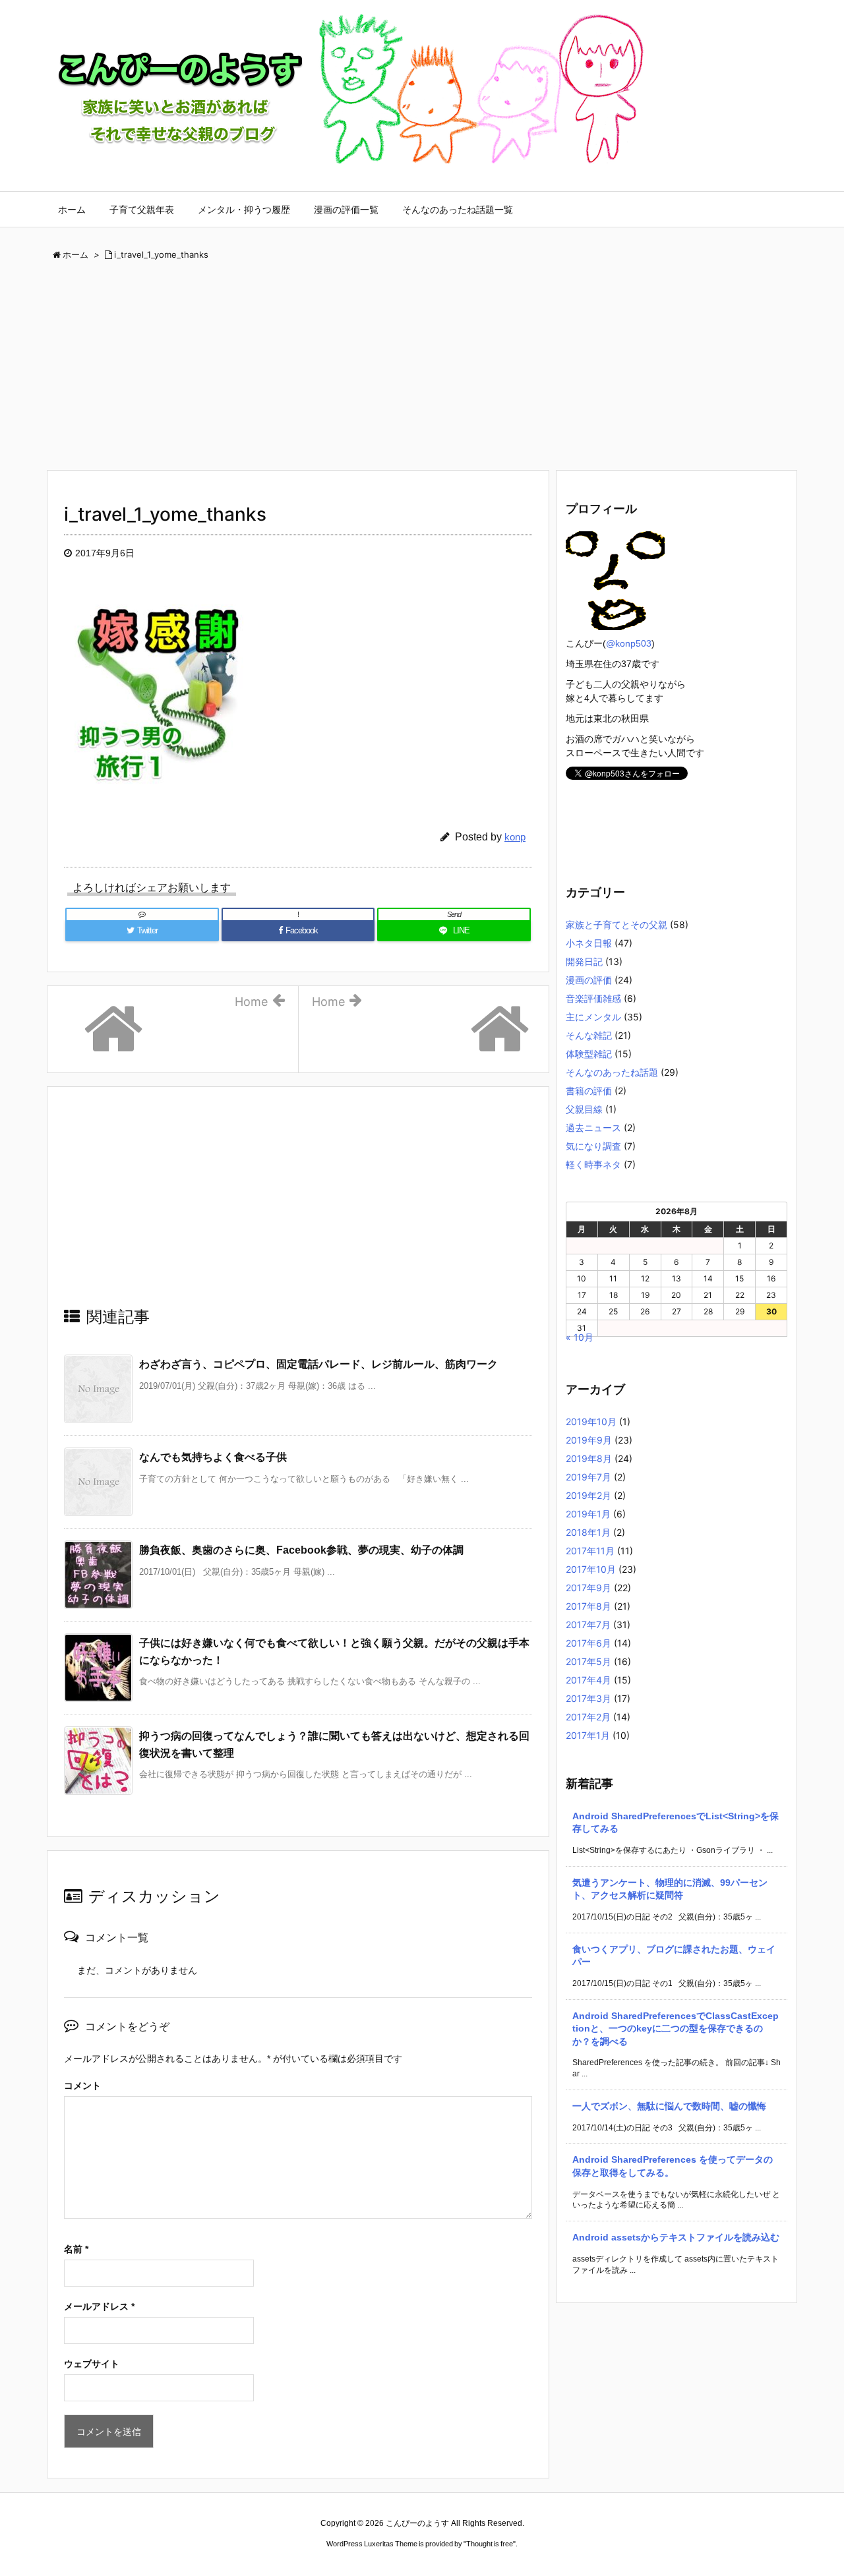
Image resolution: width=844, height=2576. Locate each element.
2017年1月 (588, 1735)
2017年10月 (591, 1569)
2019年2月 (588, 1495)
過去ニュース (593, 1127)
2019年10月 (591, 1421)
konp (515, 837)
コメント (82, 2086)
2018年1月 (588, 1532)
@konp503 (629, 643)
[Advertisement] (422, 370)
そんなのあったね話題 (612, 1072)
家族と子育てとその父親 (617, 924)
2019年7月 (588, 1477)
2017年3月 (588, 1698)
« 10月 (580, 1337)
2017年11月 (590, 1551)
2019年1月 (588, 1514)
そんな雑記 (589, 1035)
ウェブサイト (92, 2364)
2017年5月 (588, 1661)
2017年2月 (588, 1717)
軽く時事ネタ (593, 1164)
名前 (76, 2249)
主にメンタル (593, 1017)
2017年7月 (588, 1625)
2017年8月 (588, 1606)
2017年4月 (588, 1680)
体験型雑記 (589, 1054)
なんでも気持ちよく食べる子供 (213, 1457)
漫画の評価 (589, 980)
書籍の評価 (589, 1091)
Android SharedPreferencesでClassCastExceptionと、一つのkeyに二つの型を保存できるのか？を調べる (676, 2029)
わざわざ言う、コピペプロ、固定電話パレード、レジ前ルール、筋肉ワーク (318, 1364)
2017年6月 (588, 1643)
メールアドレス (99, 2306)
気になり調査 (593, 1146)
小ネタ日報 (589, 943)
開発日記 (584, 961)
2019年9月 (589, 1440)
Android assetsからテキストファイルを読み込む (676, 2237)
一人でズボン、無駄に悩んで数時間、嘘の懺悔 (669, 2106)
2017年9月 (588, 1588)
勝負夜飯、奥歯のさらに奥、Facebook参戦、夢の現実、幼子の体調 (301, 1550)
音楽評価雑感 (593, 998)
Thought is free (490, 2544)
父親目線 (584, 1109)
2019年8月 (589, 1458)
